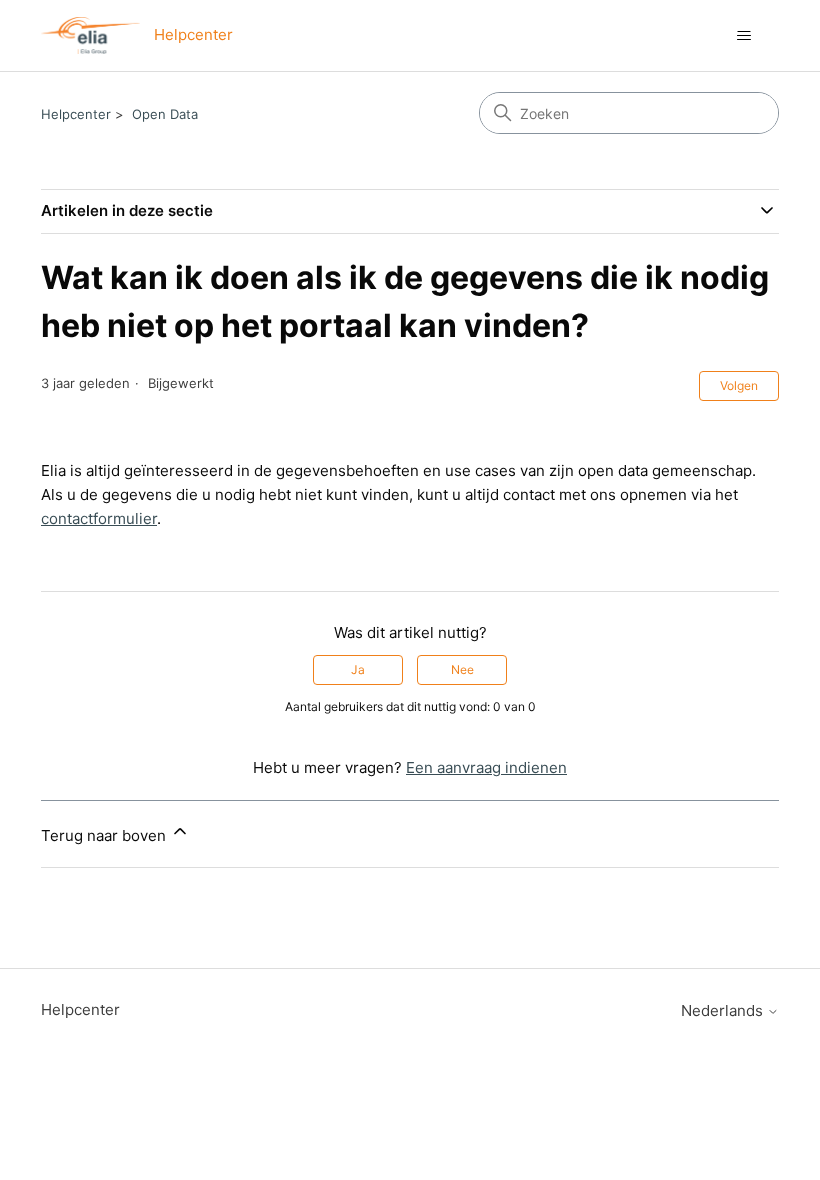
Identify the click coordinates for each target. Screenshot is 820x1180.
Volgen (739, 385)
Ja (358, 669)
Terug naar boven (105, 835)
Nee (462, 669)
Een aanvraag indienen (486, 767)
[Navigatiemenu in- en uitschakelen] (743, 36)
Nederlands (724, 1010)
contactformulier (99, 518)
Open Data (165, 114)
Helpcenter (76, 114)
